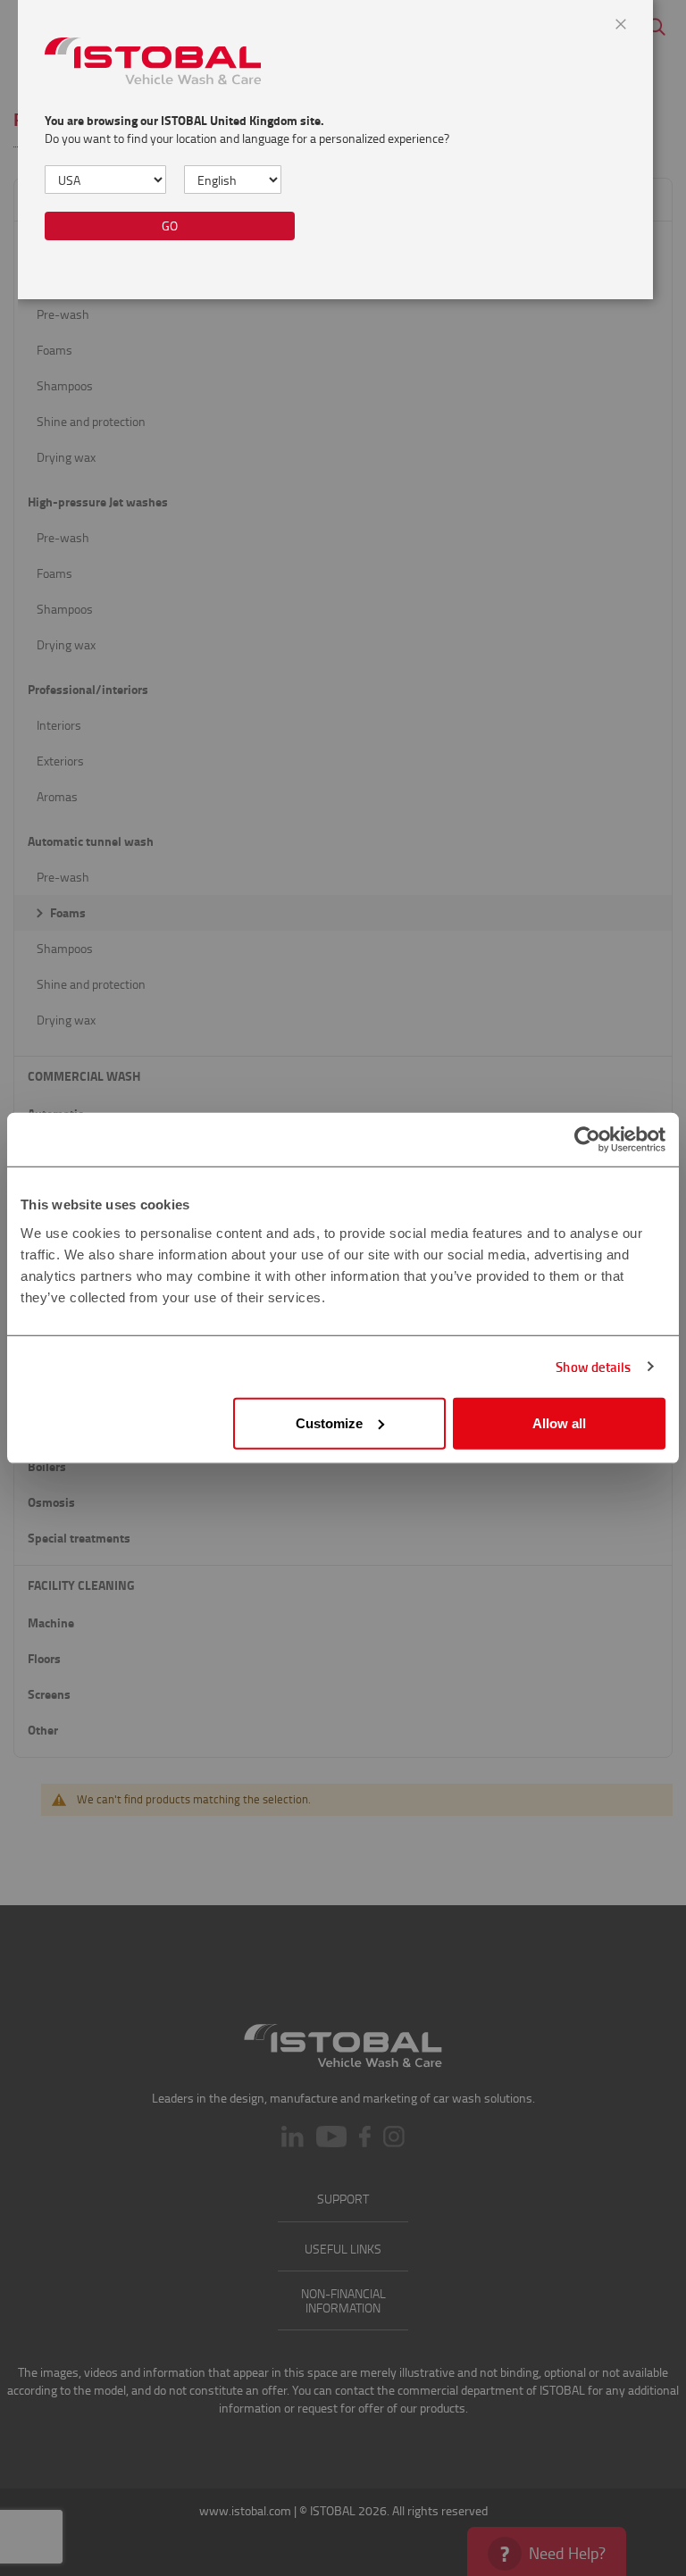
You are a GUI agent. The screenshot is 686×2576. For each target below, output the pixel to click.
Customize (329, 1422)
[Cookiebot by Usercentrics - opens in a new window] (587, 1140)
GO (170, 226)
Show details (593, 1367)
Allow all (559, 1422)
